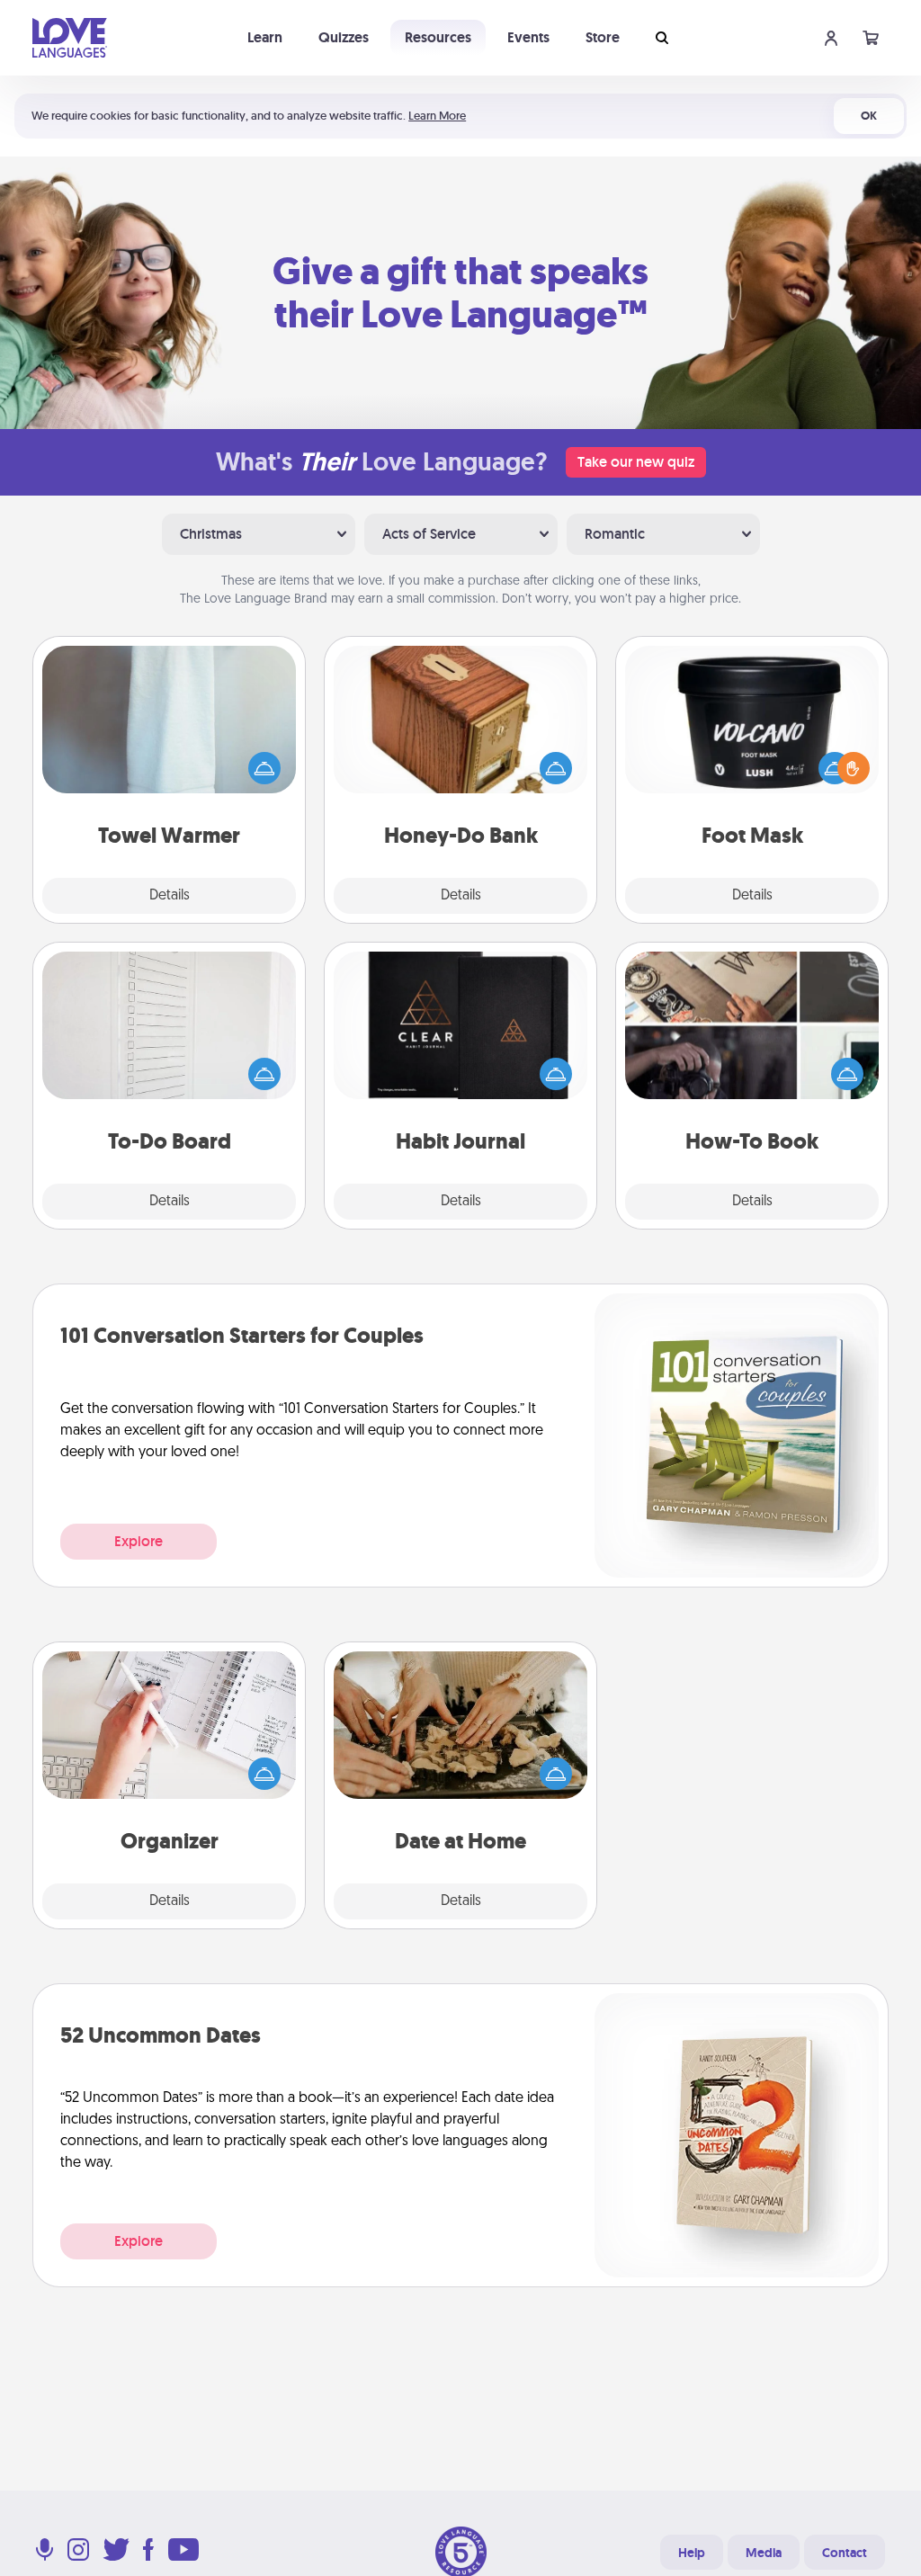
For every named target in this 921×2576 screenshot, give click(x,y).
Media (764, 2553)
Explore (139, 1541)
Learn (265, 37)
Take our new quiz (636, 462)
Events (528, 37)
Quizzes (344, 37)
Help (692, 2553)
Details (170, 896)
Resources (438, 37)
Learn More (437, 116)
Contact (845, 2553)
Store (603, 37)
